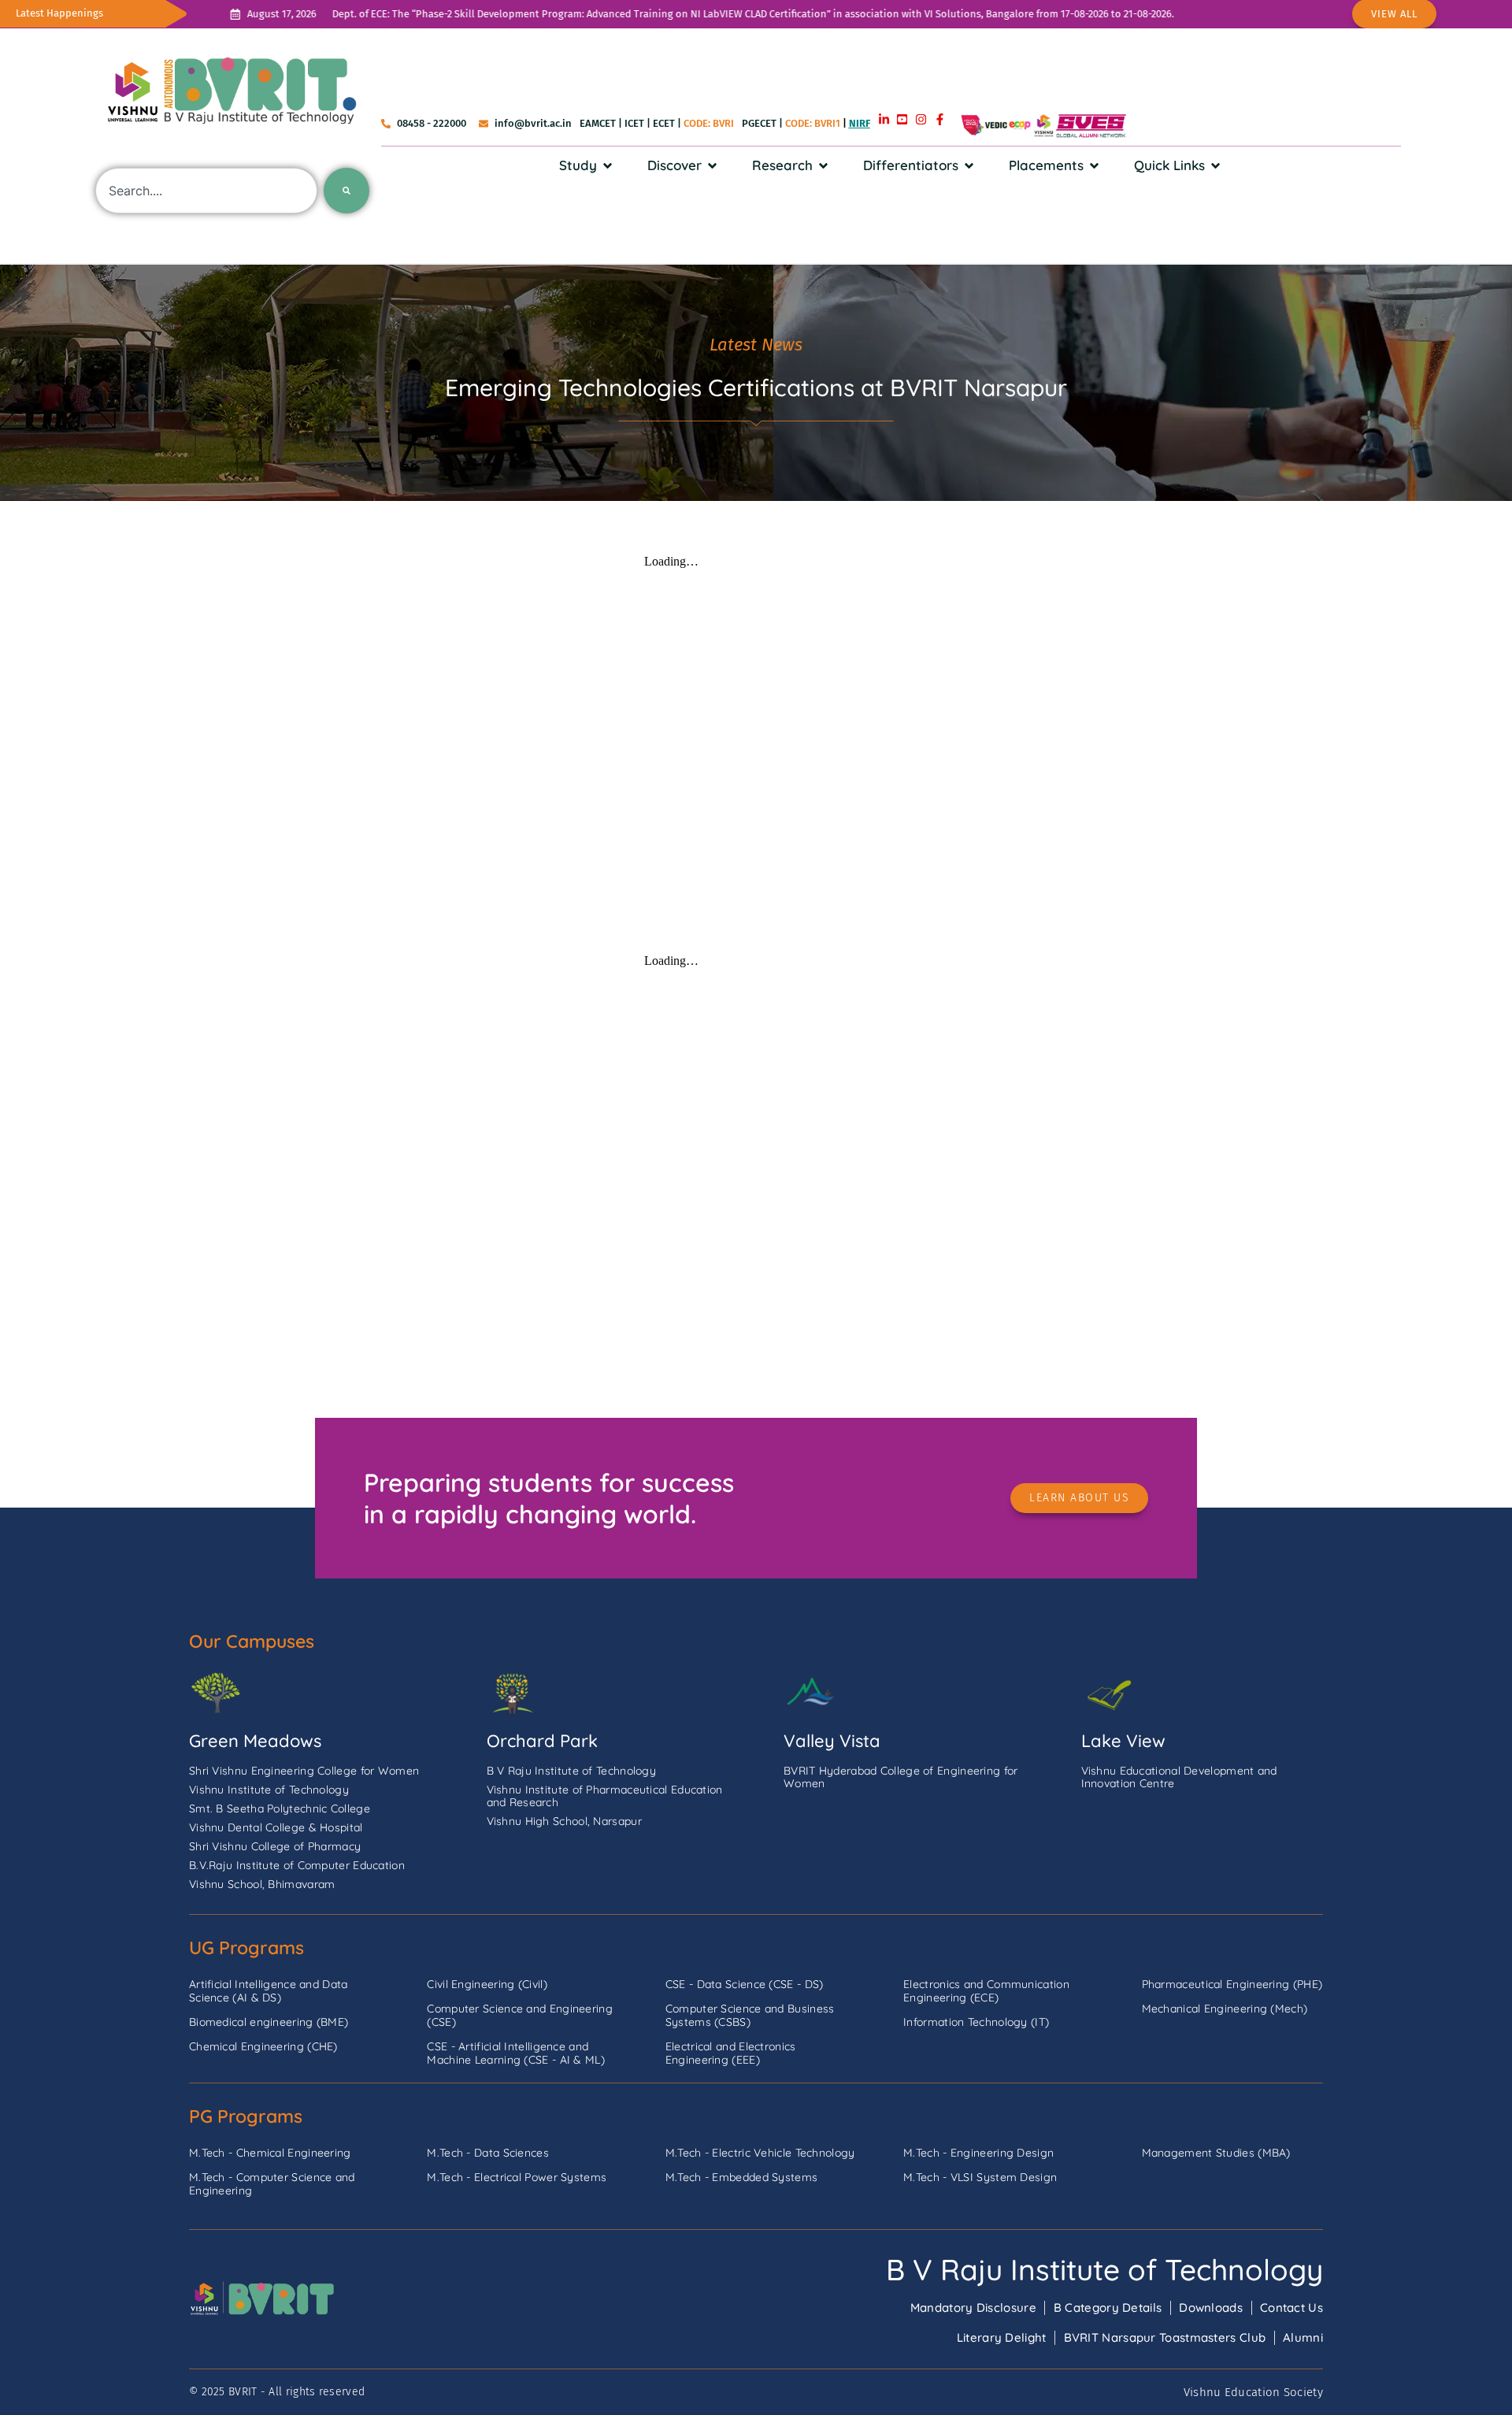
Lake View (1123, 1741)
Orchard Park (542, 1741)
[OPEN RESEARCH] (823, 165)
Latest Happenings (59, 13)
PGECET (759, 123)
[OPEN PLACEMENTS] (1094, 165)
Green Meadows (255, 1741)
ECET (664, 123)
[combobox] (206, 191)
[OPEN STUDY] (608, 165)
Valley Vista (832, 1741)
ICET (634, 123)
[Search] (346, 191)
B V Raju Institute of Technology (1104, 2269)
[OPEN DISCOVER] (712, 165)
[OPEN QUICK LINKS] (1216, 165)
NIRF (860, 123)
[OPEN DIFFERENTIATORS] (969, 165)
